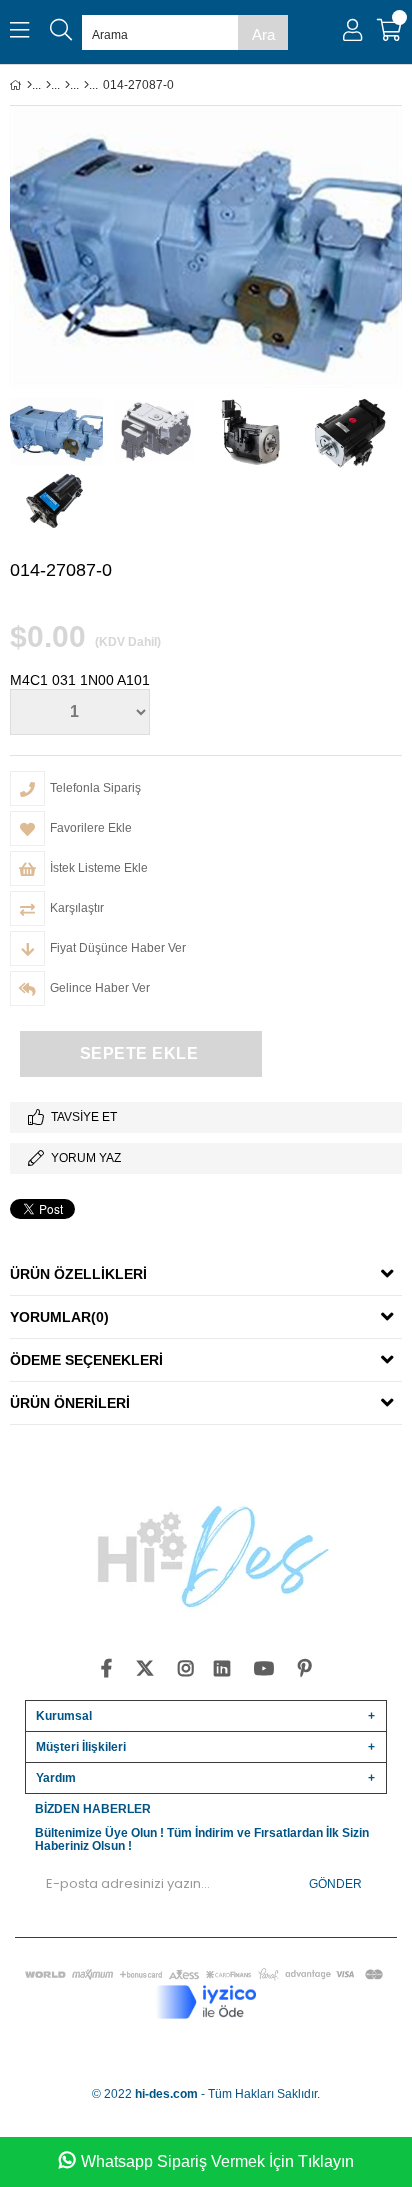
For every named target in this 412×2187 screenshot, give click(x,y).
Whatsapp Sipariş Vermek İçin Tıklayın (217, 2161)
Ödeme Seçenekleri (86, 1360)
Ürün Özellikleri (78, 1274)
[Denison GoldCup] (86, 85)
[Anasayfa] (29, 85)
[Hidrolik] (67, 85)
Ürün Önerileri (70, 1403)
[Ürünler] (48, 85)
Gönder (335, 1884)
